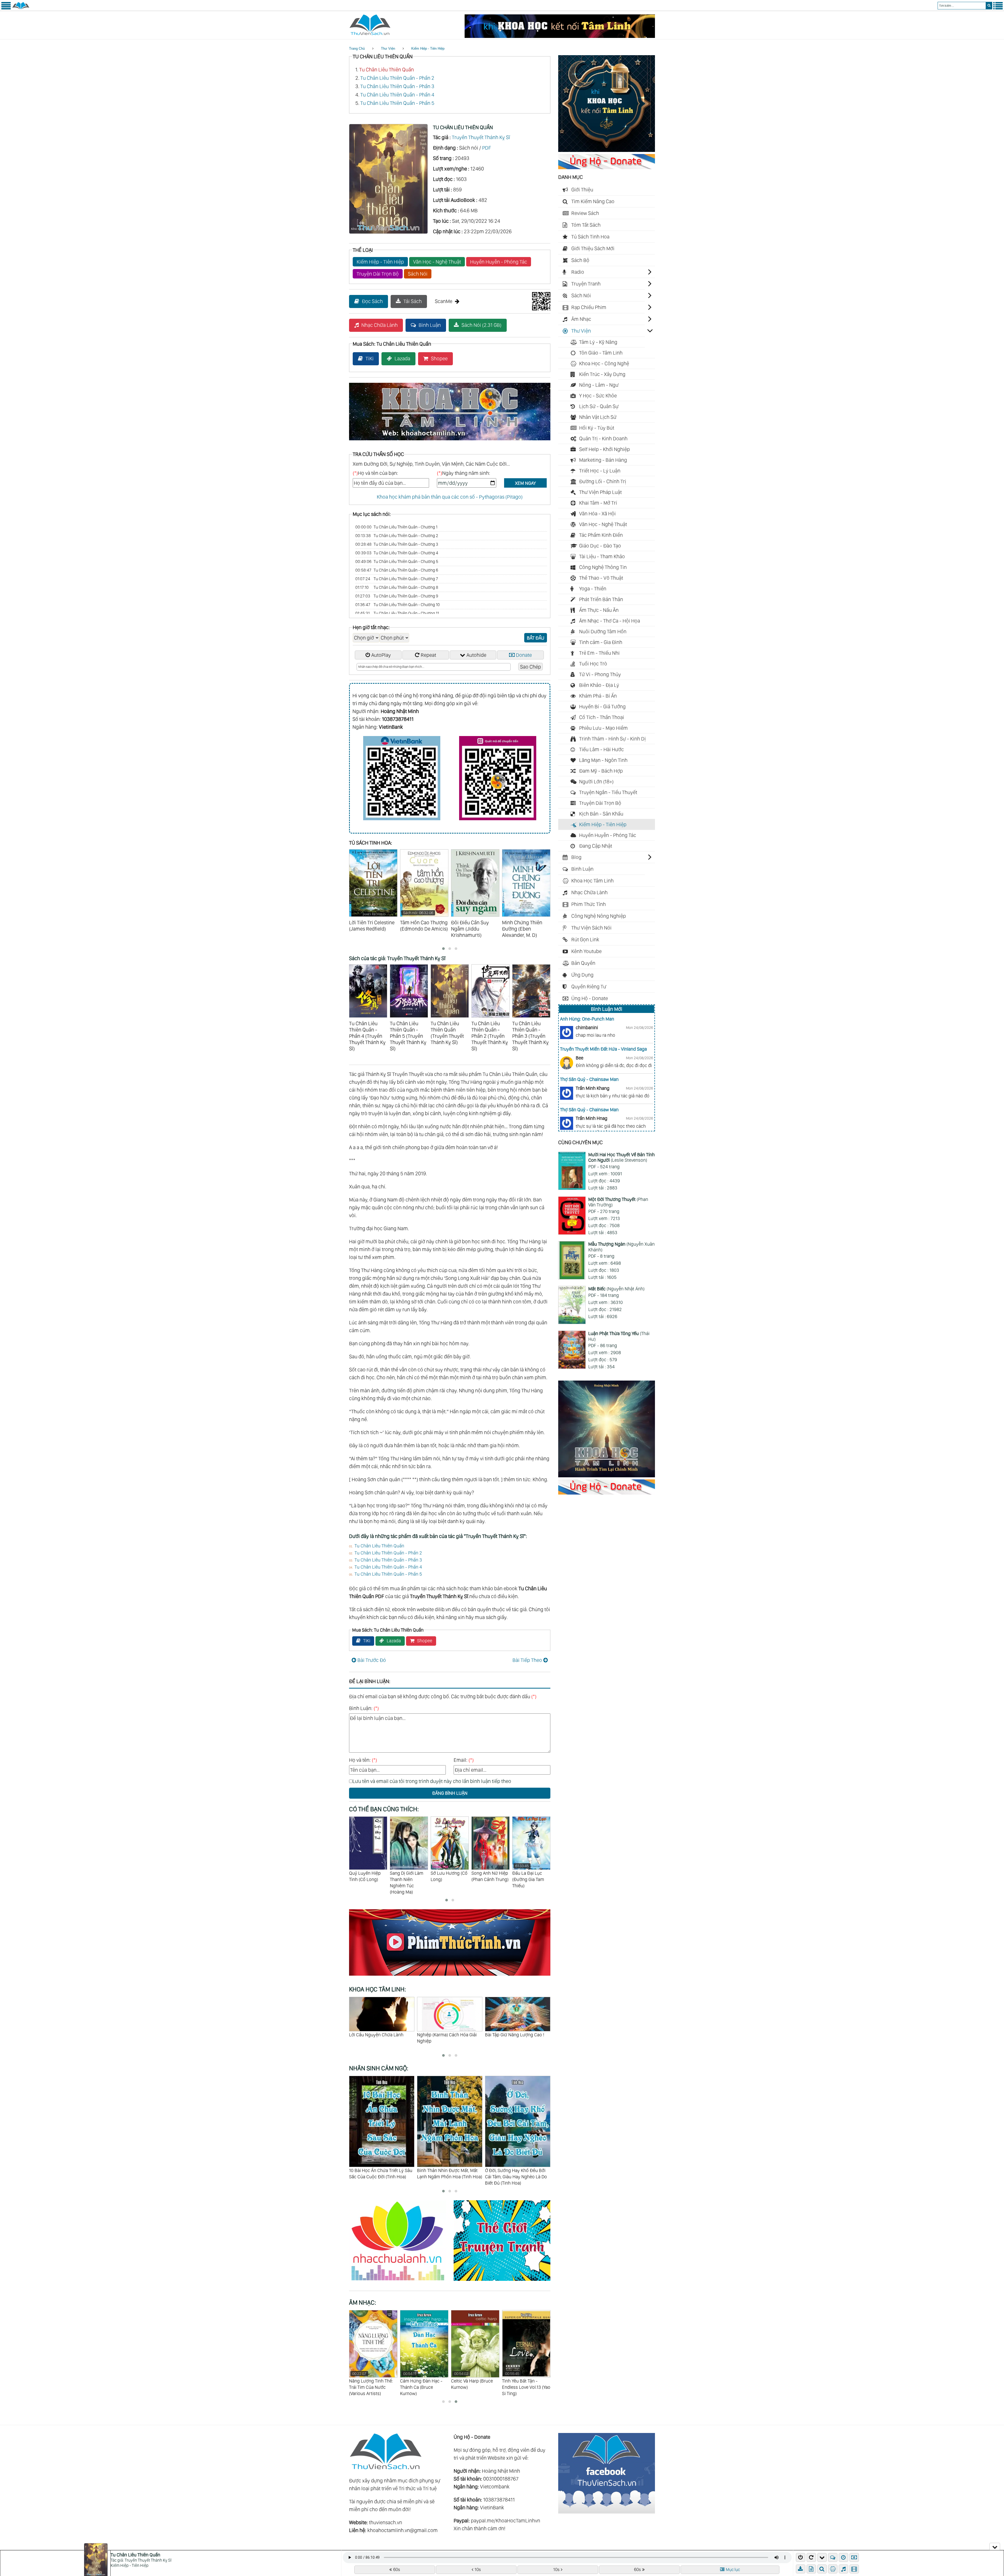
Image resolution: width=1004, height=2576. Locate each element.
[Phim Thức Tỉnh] (450, 1976)
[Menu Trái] (6, 8)
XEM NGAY (525, 483)
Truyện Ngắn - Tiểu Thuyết (608, 792)
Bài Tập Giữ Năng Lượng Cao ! (379, 2035)
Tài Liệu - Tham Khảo (602, 556)
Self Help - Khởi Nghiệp (604, 449)
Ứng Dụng (582, 975)
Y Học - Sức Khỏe (598, 396)
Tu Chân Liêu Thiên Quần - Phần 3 (397, 86)
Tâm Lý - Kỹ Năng (598, 342)
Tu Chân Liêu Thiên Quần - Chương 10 (398, 605)
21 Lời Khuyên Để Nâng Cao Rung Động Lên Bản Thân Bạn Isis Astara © (447, 2041)
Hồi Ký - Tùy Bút (597, 428)
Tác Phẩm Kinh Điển (601, 535)
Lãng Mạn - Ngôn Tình (603, 760)
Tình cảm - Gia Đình (601, 642)
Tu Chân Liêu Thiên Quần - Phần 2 (397, 78)
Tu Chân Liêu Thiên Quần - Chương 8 (397, 587)
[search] (989, 6)
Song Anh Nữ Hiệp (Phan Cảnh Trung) (408, 1876)
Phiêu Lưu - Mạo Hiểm (603, 728)
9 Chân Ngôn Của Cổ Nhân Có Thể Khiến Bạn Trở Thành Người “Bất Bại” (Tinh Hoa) (381, 2177)
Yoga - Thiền (593, 589)
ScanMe (444, 301)
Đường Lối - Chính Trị (603, 481)
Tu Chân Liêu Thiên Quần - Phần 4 (397, 95)
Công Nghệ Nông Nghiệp (599, 916)
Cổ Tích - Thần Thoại (602, 717)
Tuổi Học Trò (593, 664)
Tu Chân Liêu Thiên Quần (387, 70)
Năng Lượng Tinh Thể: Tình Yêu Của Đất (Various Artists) (422, 2384)
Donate (524, 655)
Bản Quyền (583, 963)
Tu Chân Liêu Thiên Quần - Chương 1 (396, 527)
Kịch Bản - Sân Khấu (601, 814)
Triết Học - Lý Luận (600, 471)
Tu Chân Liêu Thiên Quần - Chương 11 (397, 613)
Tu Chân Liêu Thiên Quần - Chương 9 (397, 596)
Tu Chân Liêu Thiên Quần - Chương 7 (397, 579)
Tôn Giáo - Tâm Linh (601, 353)
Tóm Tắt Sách (586, 225)
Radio (578, 272)
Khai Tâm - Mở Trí (598, 503)
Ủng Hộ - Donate (590, 998)
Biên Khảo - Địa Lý (599, 685)
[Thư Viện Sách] (21, 8)
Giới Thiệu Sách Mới (593, 248)
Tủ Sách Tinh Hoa (590, 237)
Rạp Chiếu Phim (589, 307)
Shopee (439, 358)
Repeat (428, 655)
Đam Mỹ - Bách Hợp (601, 771)
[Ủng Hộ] (607, 167)
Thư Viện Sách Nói (591, 928)
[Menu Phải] (998, 8)
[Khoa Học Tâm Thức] (560, 36)
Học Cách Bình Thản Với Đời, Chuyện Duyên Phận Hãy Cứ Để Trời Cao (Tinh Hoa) (448, 2177)
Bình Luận (430, 325)
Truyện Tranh (586, 284)
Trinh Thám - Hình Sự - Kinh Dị (612, 739)
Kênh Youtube (586, 951)
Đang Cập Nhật (596, 846)
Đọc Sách (372, 301)
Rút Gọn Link (585, 939)
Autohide (476, 655)
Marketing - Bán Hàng (603, 460)
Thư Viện (388, 49)
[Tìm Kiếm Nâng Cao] (823, 2569)
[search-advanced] (822, 2569)
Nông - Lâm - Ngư (599, 385)
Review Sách (585, 213)
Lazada (402, 358)
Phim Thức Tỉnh (589, 904)
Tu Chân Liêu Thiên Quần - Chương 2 (397, 536)
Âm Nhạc (581, 319)
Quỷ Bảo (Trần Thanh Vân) (526, 1876)
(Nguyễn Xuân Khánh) (621, 1247)
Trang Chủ (357, 49)
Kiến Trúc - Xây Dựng (602, 374)
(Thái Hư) (619, 1336)
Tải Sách (413, 301)
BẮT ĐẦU (536, 638)
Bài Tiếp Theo (527, 1660)
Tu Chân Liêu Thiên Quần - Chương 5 (397, 562)
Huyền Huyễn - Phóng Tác (499, 262)
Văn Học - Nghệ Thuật (437, 262)
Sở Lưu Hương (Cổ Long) (367, 1876)
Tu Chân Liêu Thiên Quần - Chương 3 (397, 544)
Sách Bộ (580, 260)
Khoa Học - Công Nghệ (604, 363)
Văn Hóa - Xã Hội (597, 514)
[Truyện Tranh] (502, 2282)
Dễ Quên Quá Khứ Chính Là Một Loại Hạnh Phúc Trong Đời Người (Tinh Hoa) (518, 2177)
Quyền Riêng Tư (589, 987)
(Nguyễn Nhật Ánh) (616, 1289)
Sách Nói (418, 274)
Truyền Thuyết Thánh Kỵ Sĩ (481, 137)
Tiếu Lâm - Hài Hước (601, 749)
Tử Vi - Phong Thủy (600, 674)
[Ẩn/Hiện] (995, 2546)
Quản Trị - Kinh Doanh (603, 438)
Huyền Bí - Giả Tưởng (602, 706)
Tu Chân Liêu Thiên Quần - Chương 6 (397, 570)
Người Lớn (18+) (596, 782)
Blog (576, 857)
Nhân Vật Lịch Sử (598, 417)
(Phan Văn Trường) (618, 1202)
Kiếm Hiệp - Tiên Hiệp (428, 49)
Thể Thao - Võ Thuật (601, 578)
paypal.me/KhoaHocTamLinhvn (506, 2521)
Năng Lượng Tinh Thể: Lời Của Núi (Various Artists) (473, 2384)
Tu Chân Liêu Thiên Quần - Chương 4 (397, 553)
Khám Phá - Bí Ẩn (598, 696)
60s (397, 2569)
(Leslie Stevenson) (621, 1157)
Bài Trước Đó (372, 1660)
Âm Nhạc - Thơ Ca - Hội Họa (610, 621)
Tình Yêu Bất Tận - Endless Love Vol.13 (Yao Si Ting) (373, 2384)
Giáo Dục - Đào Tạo (600, 546)
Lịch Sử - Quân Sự (599, 406)
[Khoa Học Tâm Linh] (607, 150)
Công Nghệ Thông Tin (603, 567)
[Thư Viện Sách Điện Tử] (607, 2512)
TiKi (370, 358)
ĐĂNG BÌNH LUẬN (450, 1793)
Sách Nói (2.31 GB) (481, 325)
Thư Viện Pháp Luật (600, 492)
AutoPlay (381, 655)
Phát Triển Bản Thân (601, 599)
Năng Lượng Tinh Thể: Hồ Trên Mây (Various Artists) (524, 2384)
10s (478, 2569)
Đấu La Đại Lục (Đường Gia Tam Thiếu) (447, 1876)
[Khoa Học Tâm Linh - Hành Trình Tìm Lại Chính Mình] (607, 1475)
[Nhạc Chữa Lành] (401, 2282)
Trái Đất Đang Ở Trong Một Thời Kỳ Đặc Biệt (516, 2038)
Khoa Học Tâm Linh (592, 881)
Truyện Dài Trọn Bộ (378, 274)
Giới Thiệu (582, 190)
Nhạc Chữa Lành (380, 325)
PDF (487, 148)
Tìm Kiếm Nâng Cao (593, 201)
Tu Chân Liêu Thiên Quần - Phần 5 (397, 103)
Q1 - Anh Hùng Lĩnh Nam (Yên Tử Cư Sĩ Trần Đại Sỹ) (489, 1879)
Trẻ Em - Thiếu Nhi (599, 653)
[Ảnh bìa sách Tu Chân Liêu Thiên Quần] (388, 232)
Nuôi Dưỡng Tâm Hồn (603, 631)
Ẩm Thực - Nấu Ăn (599, 610)
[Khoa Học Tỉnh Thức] (450, 441)
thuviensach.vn (386, 2522)
